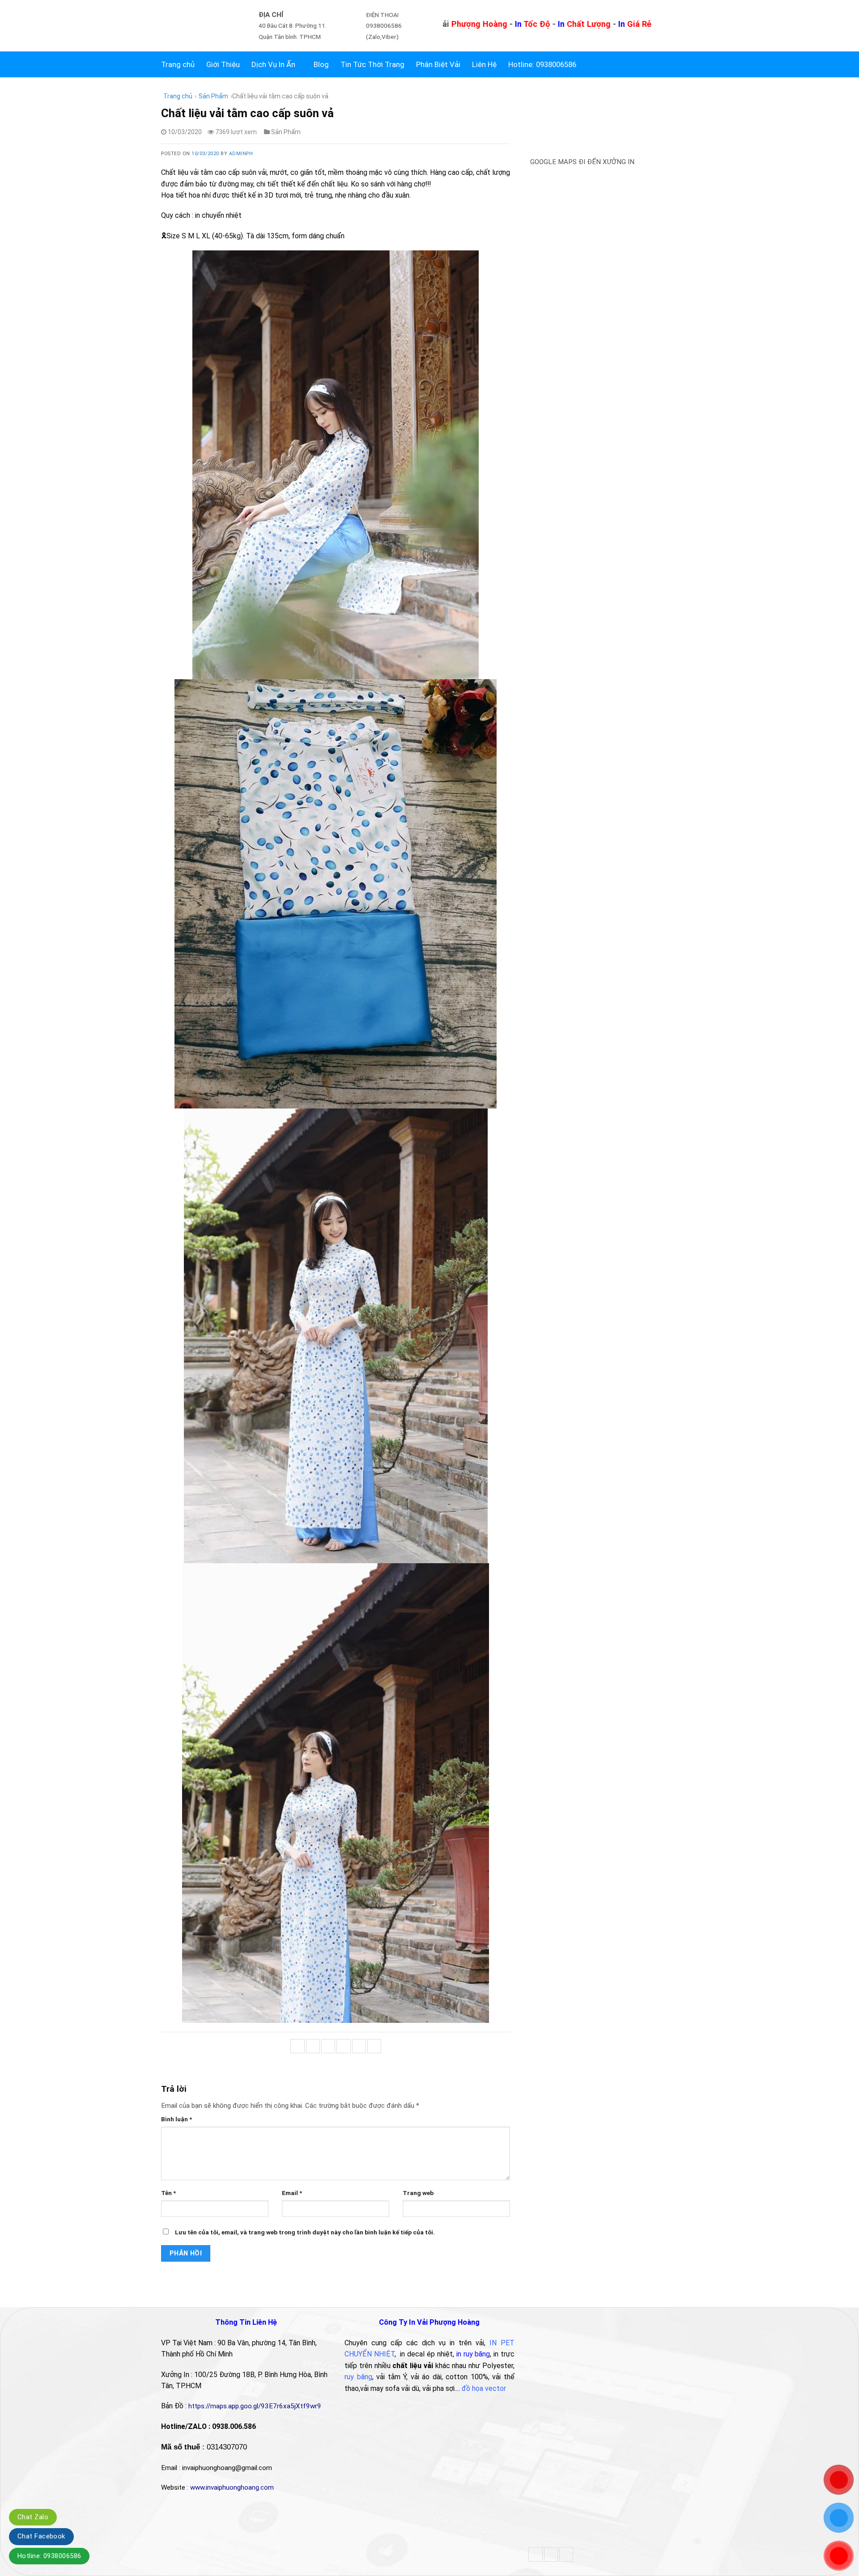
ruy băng (358, 2377)
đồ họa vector (484, 2388)
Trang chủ (178, 64)
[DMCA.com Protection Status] (595, 2504)
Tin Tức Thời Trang (372, 64)
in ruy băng (473, 2354)
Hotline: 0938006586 (49, 2556)
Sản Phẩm (213, 96)
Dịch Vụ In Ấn (273, 64)
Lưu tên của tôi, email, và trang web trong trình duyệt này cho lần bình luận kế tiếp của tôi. (305, 2232)
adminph (241, 154)
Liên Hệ (484, 64)
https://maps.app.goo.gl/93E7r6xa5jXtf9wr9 (256, 2406)
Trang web (418, 2193)
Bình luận (176, 2119)
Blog (321, 64)
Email (292, 2193)
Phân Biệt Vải (438, 64)
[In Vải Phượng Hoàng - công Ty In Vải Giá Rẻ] (194, 26)
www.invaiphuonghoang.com (232, 2487)
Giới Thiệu (223, 64)
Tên (168, 2193)
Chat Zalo (33, 2517)
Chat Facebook (41, 2536)
